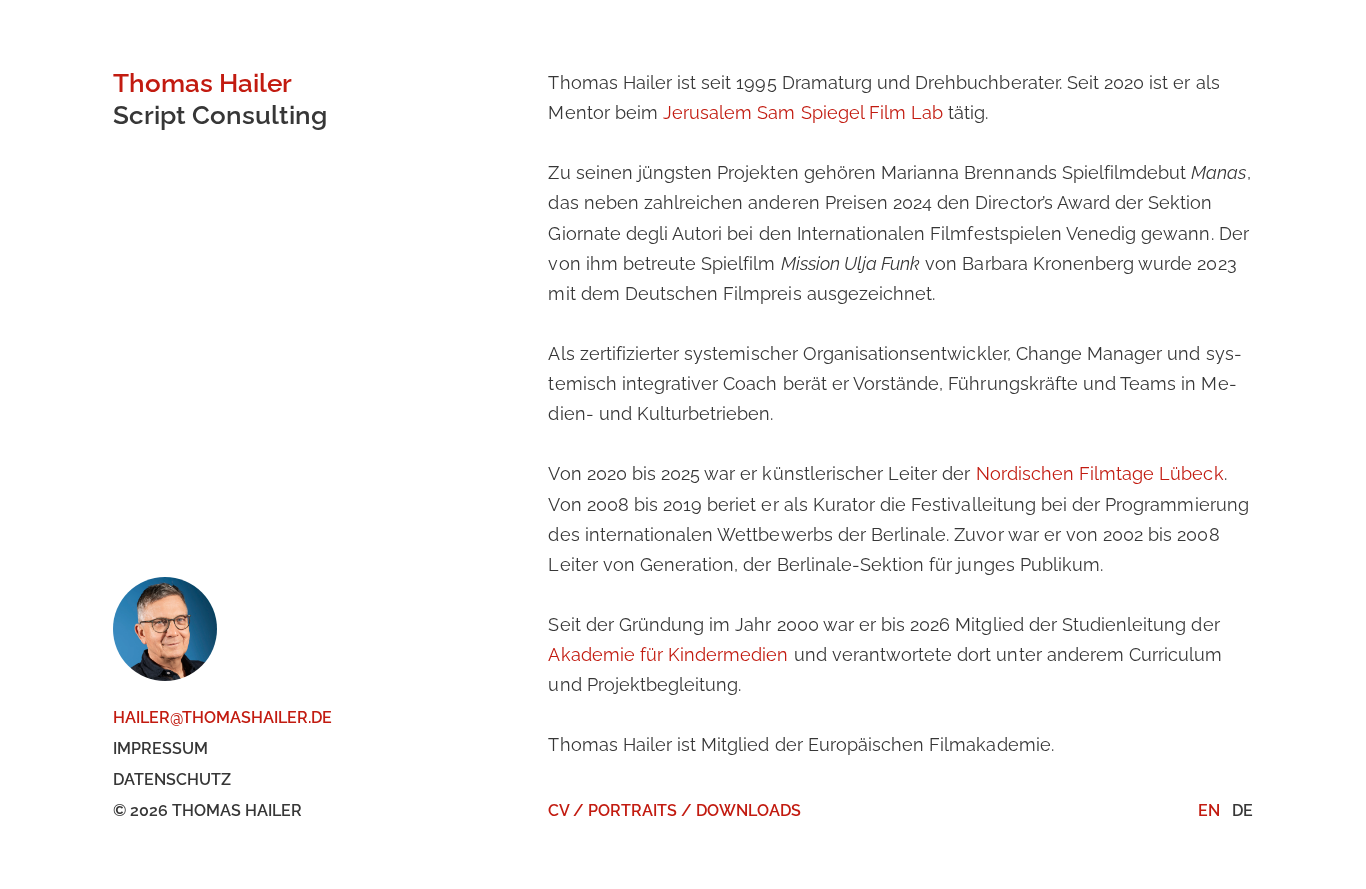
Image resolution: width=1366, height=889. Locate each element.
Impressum (160, 748)
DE (1242, 810)
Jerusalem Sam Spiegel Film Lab (803, 112)
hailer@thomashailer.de (222, 717)
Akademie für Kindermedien (668, 654)
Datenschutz (172, 779)
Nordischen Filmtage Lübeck (1100, 473)
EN (1209, 810)
